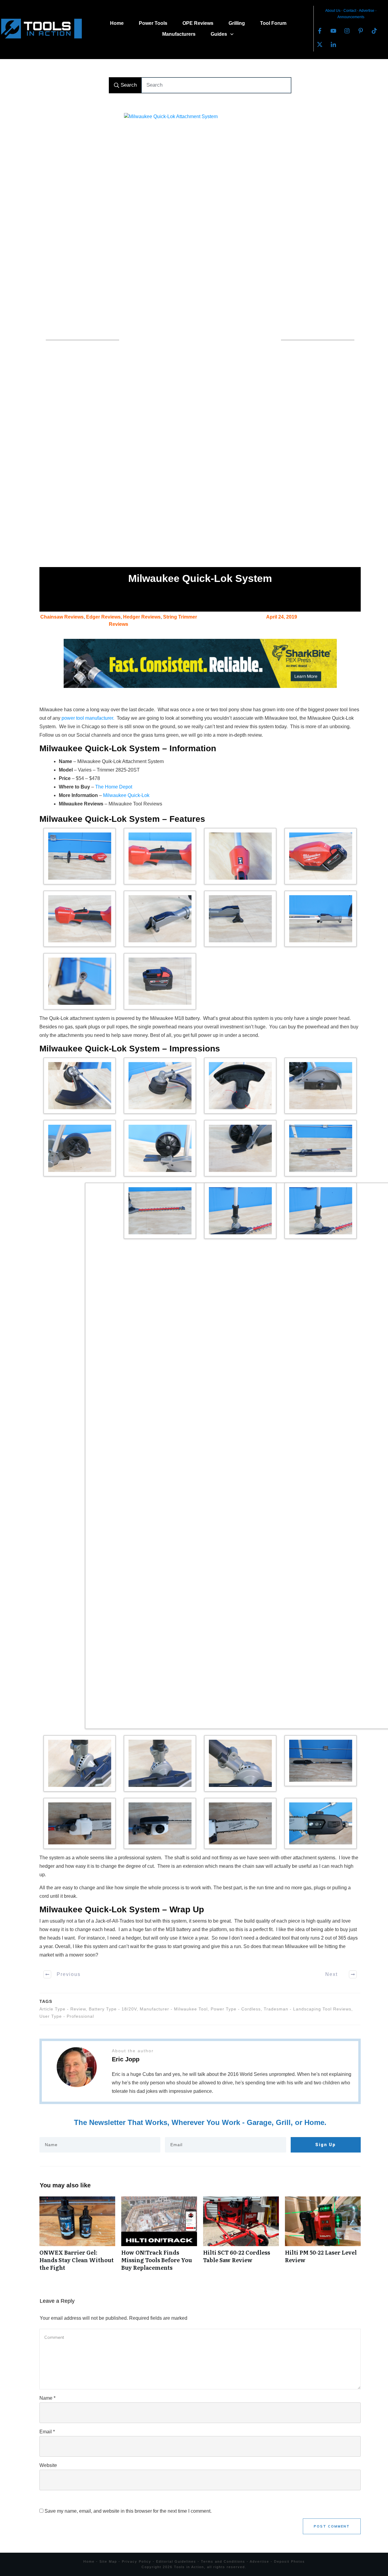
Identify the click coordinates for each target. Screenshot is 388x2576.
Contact (350, 11)
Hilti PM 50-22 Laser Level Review (323, 2237)
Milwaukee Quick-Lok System (200, 578)
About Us (333, 11)
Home (89, 2561)
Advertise (367, 11)
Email (47, 2432)
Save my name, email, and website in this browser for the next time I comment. (128, 2511)
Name (47, 2398)
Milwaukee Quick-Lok (126, 795)
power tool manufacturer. (88, 718)
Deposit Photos (289, 2561)
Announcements (351, 17)
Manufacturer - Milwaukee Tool (174, 2009)
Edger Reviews (103, 617)
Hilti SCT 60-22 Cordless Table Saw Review (241, 2237)
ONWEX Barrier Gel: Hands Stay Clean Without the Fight (77, 2237)
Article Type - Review (63, 2009)
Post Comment (332, 2526)
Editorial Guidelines (176, 2561)
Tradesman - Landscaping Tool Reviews (308, 2009)
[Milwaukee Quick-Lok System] (200, 340)
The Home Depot (114, 787)
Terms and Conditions (223, 2561)
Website (48, 2465)
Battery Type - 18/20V (113, 2009)
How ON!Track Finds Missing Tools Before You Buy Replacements (159, 2237)
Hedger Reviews (142, 617)
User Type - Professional (67, 2016)
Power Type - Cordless (236, 2009)
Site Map (108, 2561)
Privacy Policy (137, 2561)
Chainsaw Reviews (62, 617)
